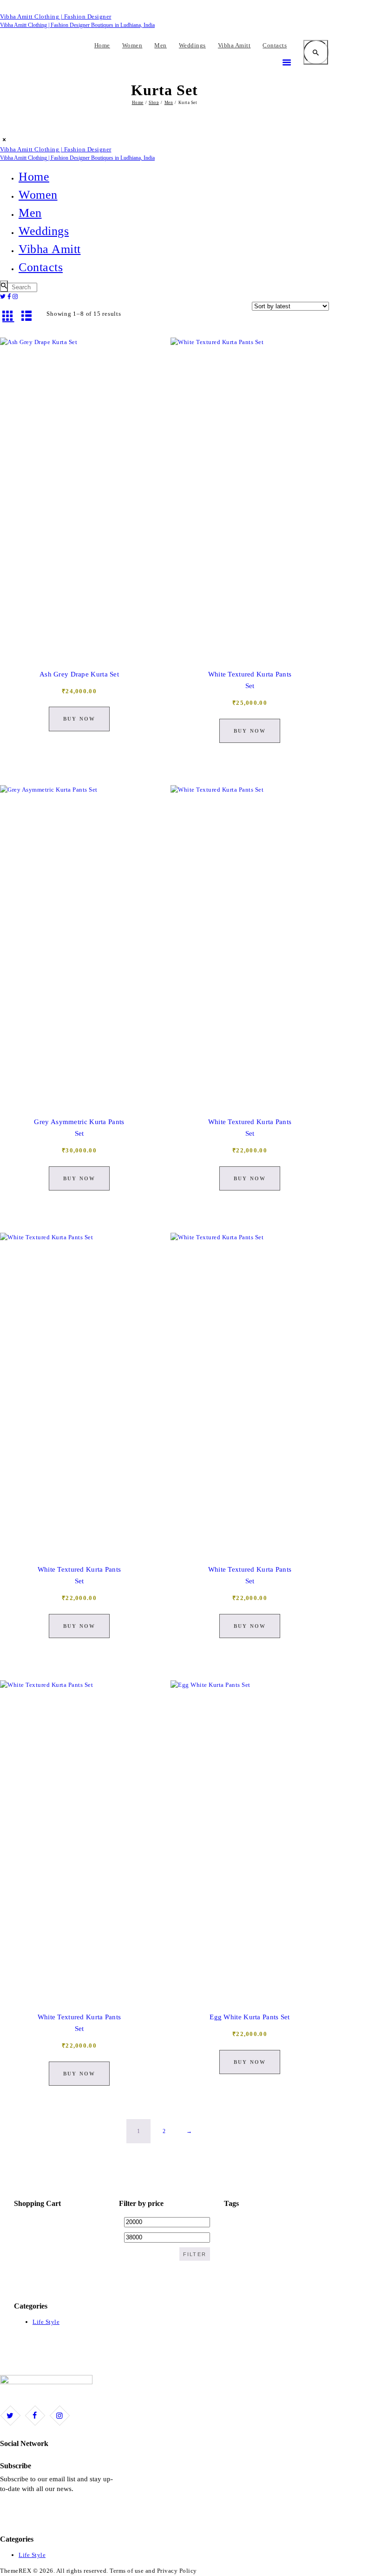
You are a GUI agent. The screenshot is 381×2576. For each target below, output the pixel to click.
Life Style (46, 2322)
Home (138, 103)
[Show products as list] (27, 315)
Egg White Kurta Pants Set (250, 2017)
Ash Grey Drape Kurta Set (79, 674)
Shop (154, 103)
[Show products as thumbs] (8, 315)
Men (169, 103)
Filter (195, 2254)
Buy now (79, 719)
